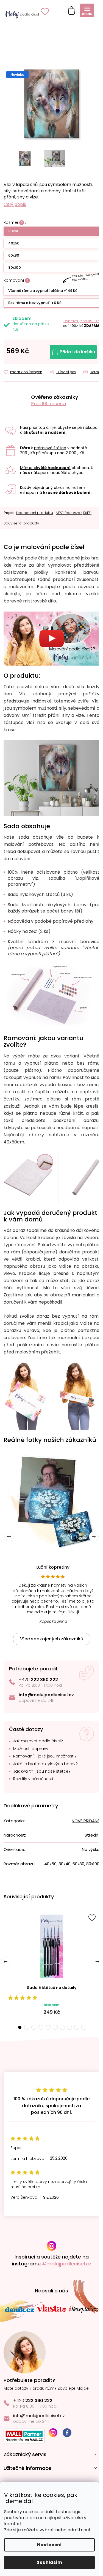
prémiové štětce (50, 448)
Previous (9, 1537)
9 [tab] (77, 2027)
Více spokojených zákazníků (52, 1639)
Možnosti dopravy (31, 1749)
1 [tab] (20, 2027)
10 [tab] (84, 2027)
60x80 (14, 255)
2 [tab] (27, 2027)
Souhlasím (49, 2562)
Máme (45, 468)
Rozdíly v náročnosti (33, 1779)
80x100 (15, 267)
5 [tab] (48, 2027)
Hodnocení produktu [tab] (35, 513)
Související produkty (21, 523)
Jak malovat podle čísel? (38, 1741)
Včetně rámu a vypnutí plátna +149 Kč (43, 291)
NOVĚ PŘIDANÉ (86, 1821)
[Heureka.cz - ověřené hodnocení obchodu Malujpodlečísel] (15, 400)
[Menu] (87, 10)
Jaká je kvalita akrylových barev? (45, 1764)
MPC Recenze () (74, 513)
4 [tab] (41, 2027)
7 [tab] (62, 2027)
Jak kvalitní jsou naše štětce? (42, 1771)
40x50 (14, 243)
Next (94, 1537)
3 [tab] (34, 2027)
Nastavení (49, 2545)
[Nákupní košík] (70, 9)
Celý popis (15, 204)
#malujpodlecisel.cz (67, 2264)
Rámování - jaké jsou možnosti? (45, 1756)
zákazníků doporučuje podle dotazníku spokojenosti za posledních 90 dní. (51, 2106)
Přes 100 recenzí (49, 404)
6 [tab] (55, 2027)
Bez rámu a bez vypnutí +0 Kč (35, 303)
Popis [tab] (9, 513)
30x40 (14, 231)
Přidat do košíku (77, 352)
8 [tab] (69, 2027)
